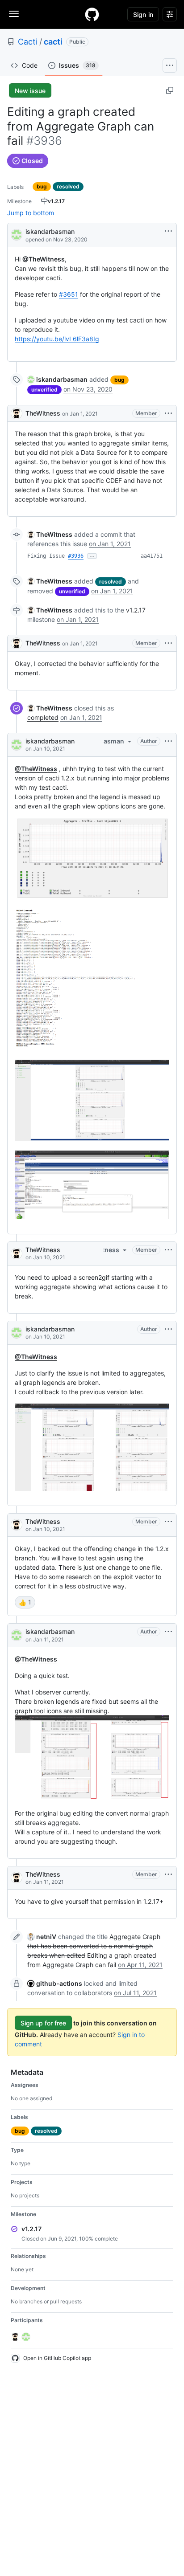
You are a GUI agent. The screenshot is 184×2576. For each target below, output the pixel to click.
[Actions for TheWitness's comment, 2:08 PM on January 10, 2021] (168, 1522)
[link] (57, 379)
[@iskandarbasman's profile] (17, 234)
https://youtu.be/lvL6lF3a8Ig (57, 339)
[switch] (25, 1602)
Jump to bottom (31, 213)
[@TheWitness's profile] (17, 413)
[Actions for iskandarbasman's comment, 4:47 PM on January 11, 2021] (168, 1632)
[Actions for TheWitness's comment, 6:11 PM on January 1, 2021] (168, 643)
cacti (53, 42)
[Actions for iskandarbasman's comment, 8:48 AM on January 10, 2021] (168, 741)
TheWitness (43, 413)
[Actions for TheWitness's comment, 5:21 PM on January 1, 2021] (168, 413)
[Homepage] (92, 14)
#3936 (76, 556)
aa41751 (152, 556)
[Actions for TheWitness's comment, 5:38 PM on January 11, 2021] (168, 1874)
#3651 (69, 294)
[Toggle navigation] (14, 14)
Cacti (28, 42)
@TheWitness (44, 259)
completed (43, 717)
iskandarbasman (50, 231)
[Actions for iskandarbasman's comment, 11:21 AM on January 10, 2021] (168, 1329)
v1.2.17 (136, 610)
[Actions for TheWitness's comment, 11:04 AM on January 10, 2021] (168, 1250)
